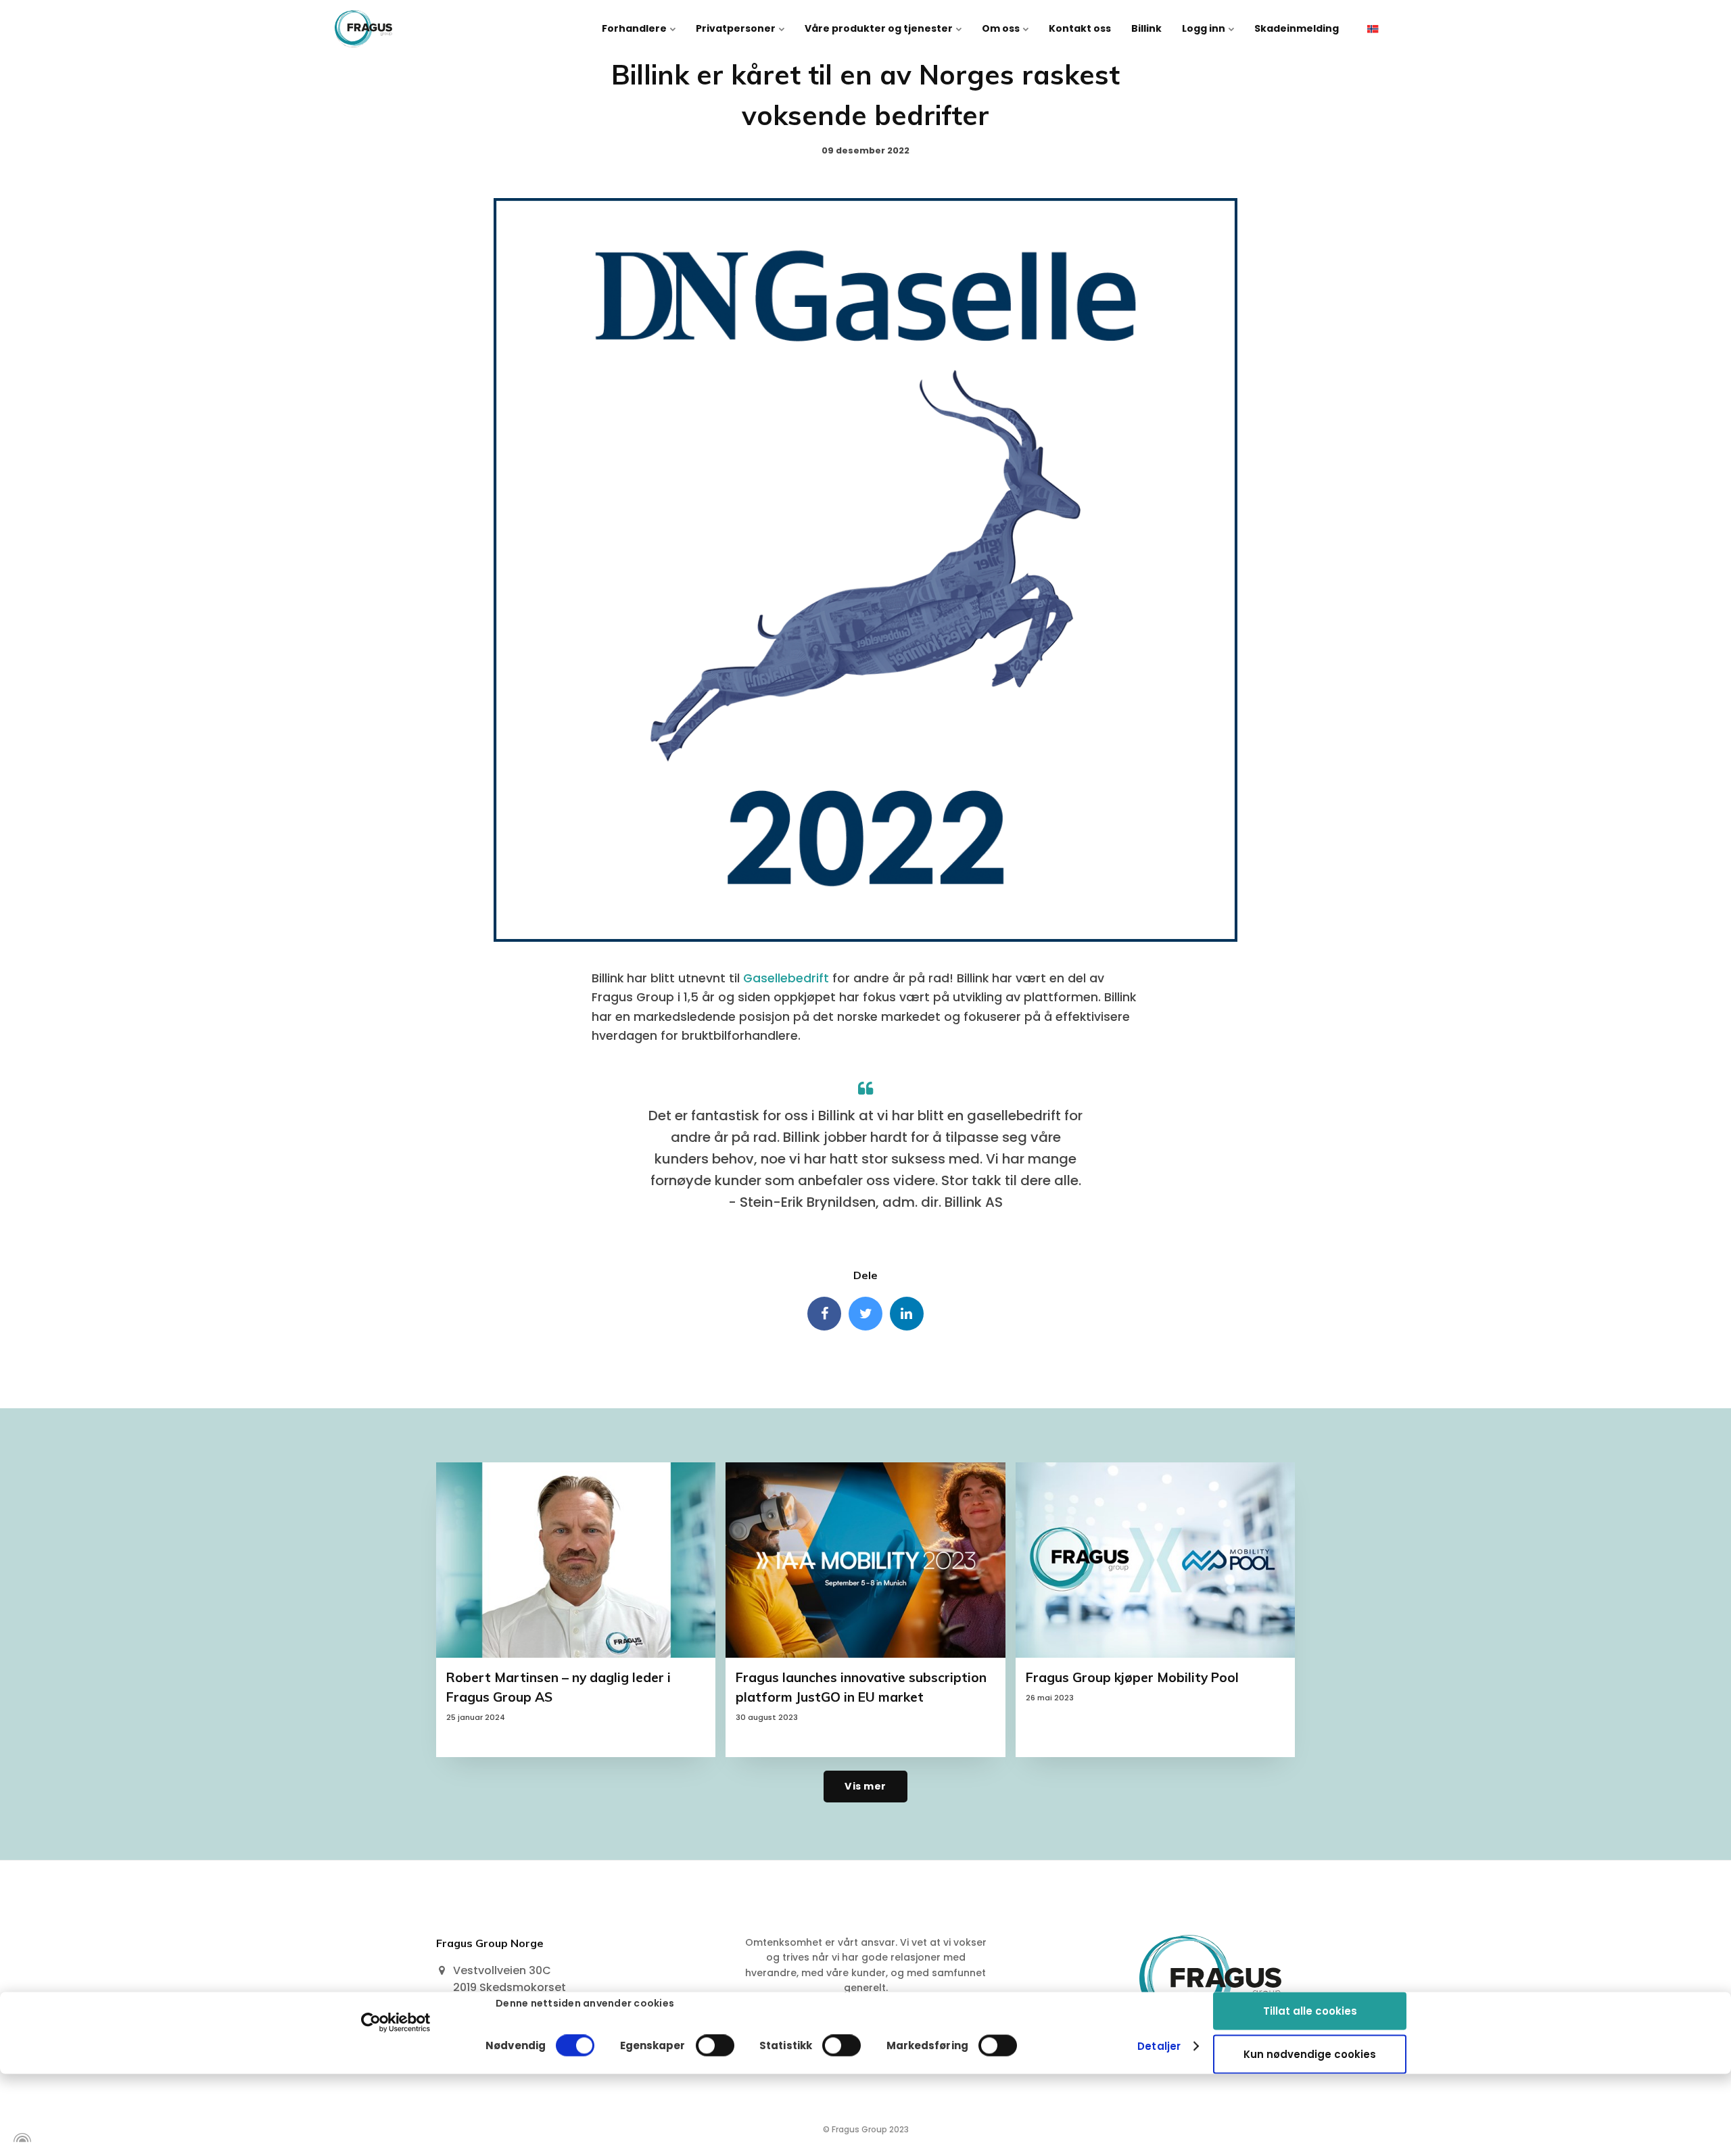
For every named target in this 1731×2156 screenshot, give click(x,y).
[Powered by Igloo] (20, 2138)
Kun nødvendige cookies (1310, 2054)
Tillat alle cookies (1310, 2010)
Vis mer (865, 1786)
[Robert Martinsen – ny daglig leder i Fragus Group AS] (576, 1560)
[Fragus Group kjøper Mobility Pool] (1155, 1560)
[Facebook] (824, 1314)
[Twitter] (865, 1314)
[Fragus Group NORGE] (363, 29)
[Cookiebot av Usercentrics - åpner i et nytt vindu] (396, 2022)
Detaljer (1159, 2046)
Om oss (1002, 28)
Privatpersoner (737, 28)
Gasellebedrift (786, 978)
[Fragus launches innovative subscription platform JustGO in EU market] (865, 1560)
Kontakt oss (1080, 28)
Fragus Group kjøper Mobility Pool (1132, 1677)
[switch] (715, 2046)
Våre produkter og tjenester (880, 28)
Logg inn (1205, 28)
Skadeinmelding (1297, 28)
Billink (1146, 28)
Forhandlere (635, 28)
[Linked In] (907, 1314)
